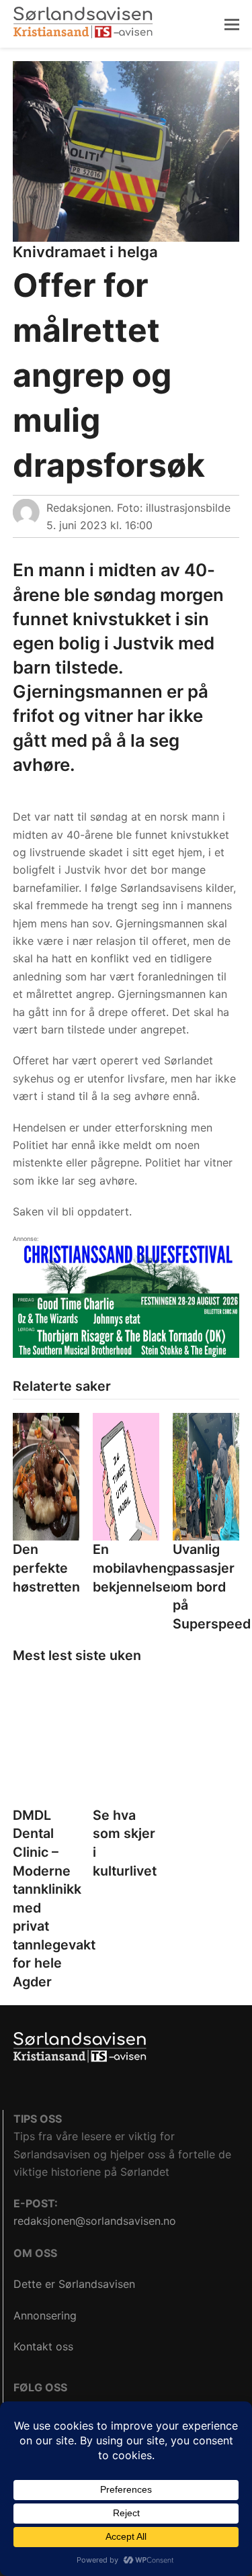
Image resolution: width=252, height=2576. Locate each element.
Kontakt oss (43, 2346)
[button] (232, 24)
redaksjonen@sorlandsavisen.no (95, 2221)
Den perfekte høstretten (46, 1568)
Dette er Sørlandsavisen (74, 2284)
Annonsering (45, 2315)
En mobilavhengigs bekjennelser (143, 1568)
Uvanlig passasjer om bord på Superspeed (212, 1586)
